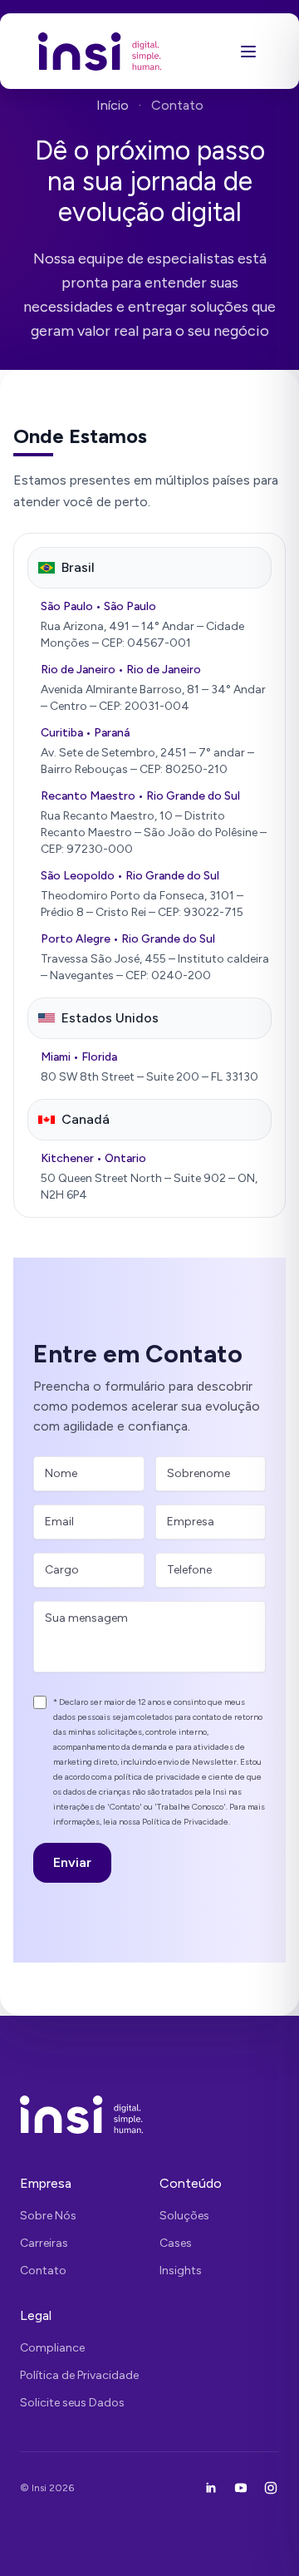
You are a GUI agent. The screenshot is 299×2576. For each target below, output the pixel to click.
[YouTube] (241, 2488)
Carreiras (44, 2243)
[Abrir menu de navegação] (248, 52)
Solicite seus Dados (72, 2403)
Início (113, 105)
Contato (43, 2271)
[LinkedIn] (211, 2488)
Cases (176, 2243)
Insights (181, 2271)
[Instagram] (271, 2488)
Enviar (72, 1862)
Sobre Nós (48, 2216)
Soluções (184, 2216)
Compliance (52, 2348)
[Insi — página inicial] (100, 51)
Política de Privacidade (79, 2375)
